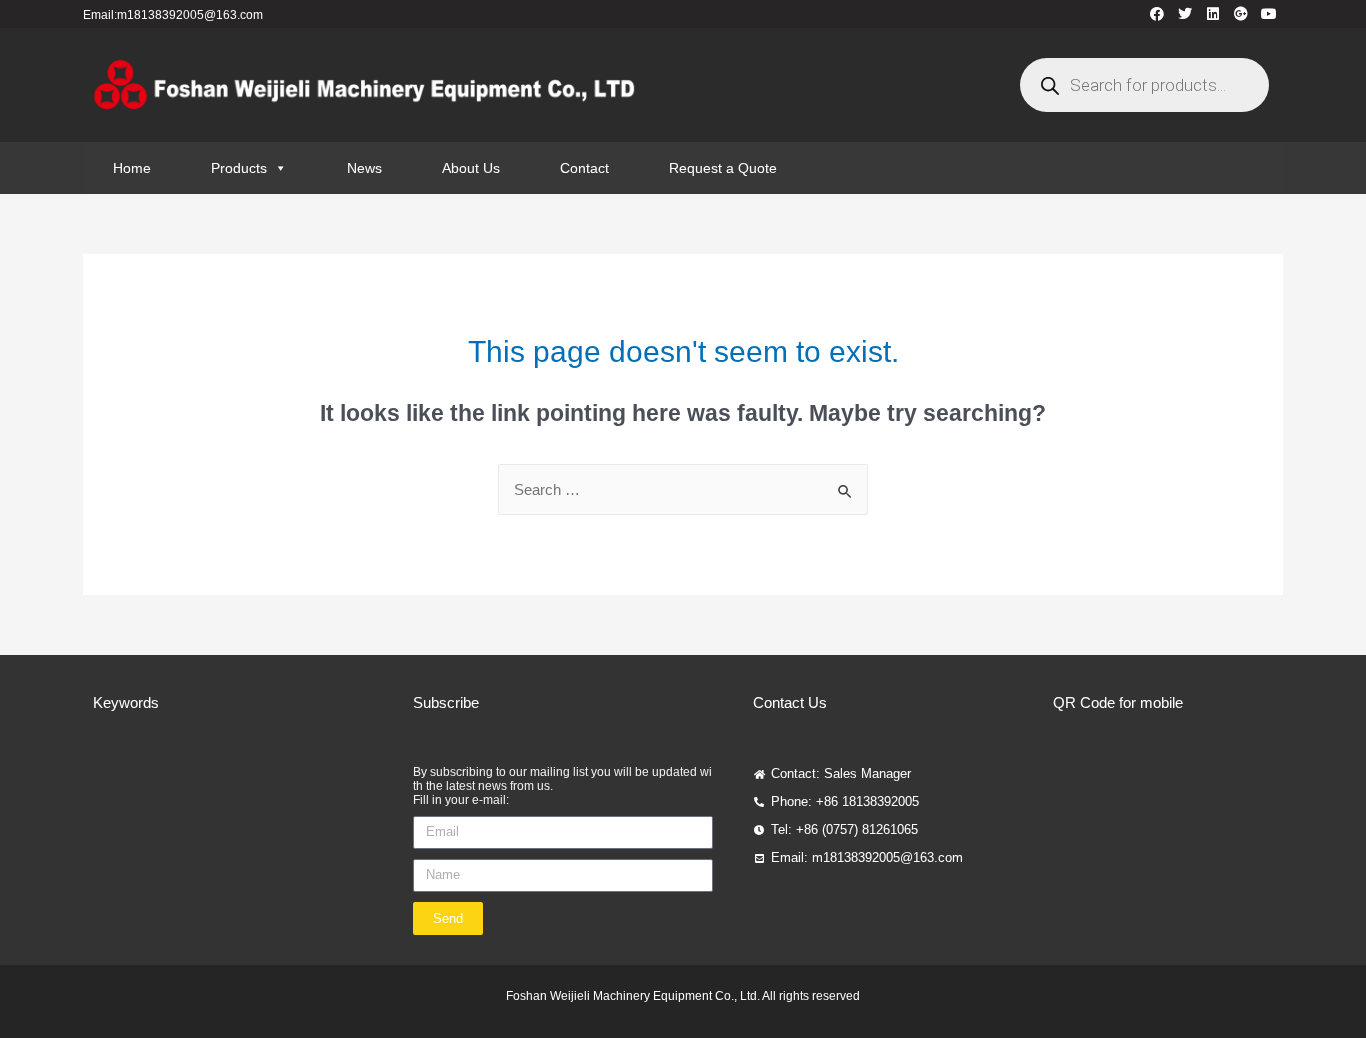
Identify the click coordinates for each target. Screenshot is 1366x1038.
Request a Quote (723, 168)
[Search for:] (683, 489)
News (364, 168)
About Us (471, 168)
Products (239, 168)
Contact (584, 168)
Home (132, 168)
